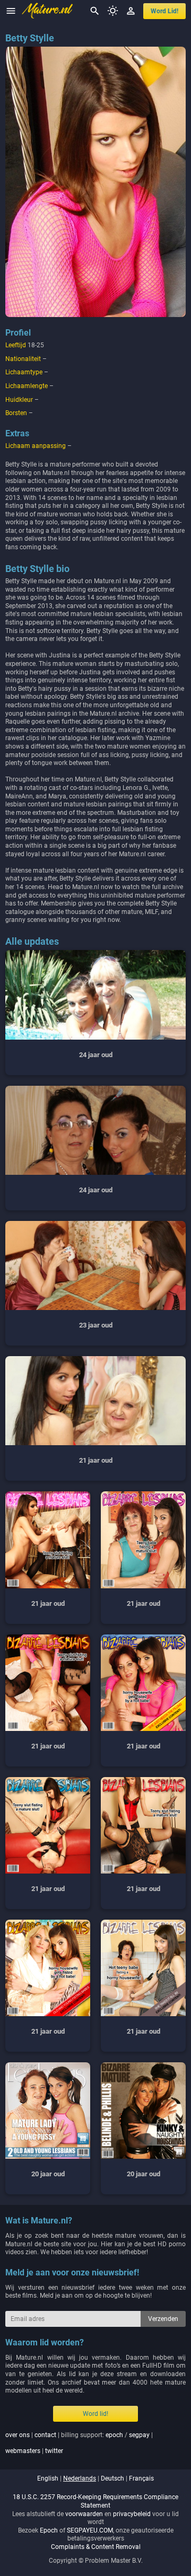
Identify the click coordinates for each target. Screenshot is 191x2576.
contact (45, 2435)
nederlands (80, 2478)
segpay (139, 2435)
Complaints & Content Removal (96, 2547)
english (48, 2478)
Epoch (49, 2530)
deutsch (112, 2478)
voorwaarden (84, 2514)
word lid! (164, 11)
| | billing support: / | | (79, 2443)
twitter (54, 2451)
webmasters (23, 2451)
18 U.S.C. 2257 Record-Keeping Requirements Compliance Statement (95, 2501)
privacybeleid (132, 2514)
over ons (18, 2435)
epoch (114, 2435)
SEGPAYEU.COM (90, 2530)
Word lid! (95, 2414)
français (141, 2478)
